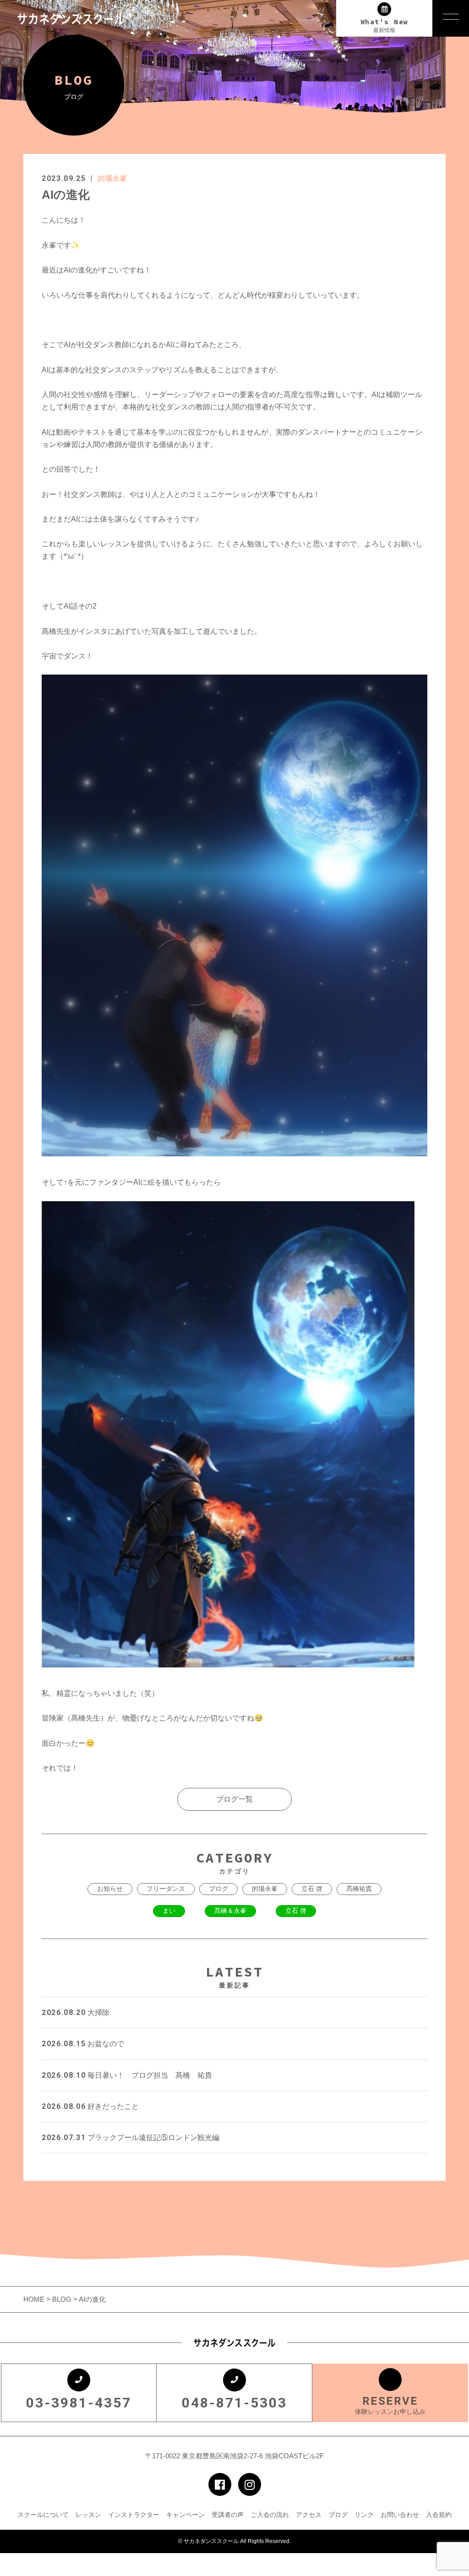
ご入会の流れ (270, 2515)
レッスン (88, 2515)
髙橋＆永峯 (230, 1911)
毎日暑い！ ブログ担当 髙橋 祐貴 (127, 2075)
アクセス (309, 2515)
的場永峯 (112, 178)
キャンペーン (185, 2515)
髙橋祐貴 (359, 1889)
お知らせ (110, 1889)
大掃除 (76, 2012)
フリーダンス (166, 1889)
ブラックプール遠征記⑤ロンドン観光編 (131, 2138)
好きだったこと (90, 2106)
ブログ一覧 (234, 1799)
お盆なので (83, 2044)
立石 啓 (312, 1889)
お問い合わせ (400, 2515)
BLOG (62, 2299)
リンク (364, 2515)
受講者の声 (228, 2515)
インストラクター (134, 2515)
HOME (35, 2299)
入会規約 (439, 2515)
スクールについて (43, 2515)
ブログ (218, 1889)
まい (169, 1911)
